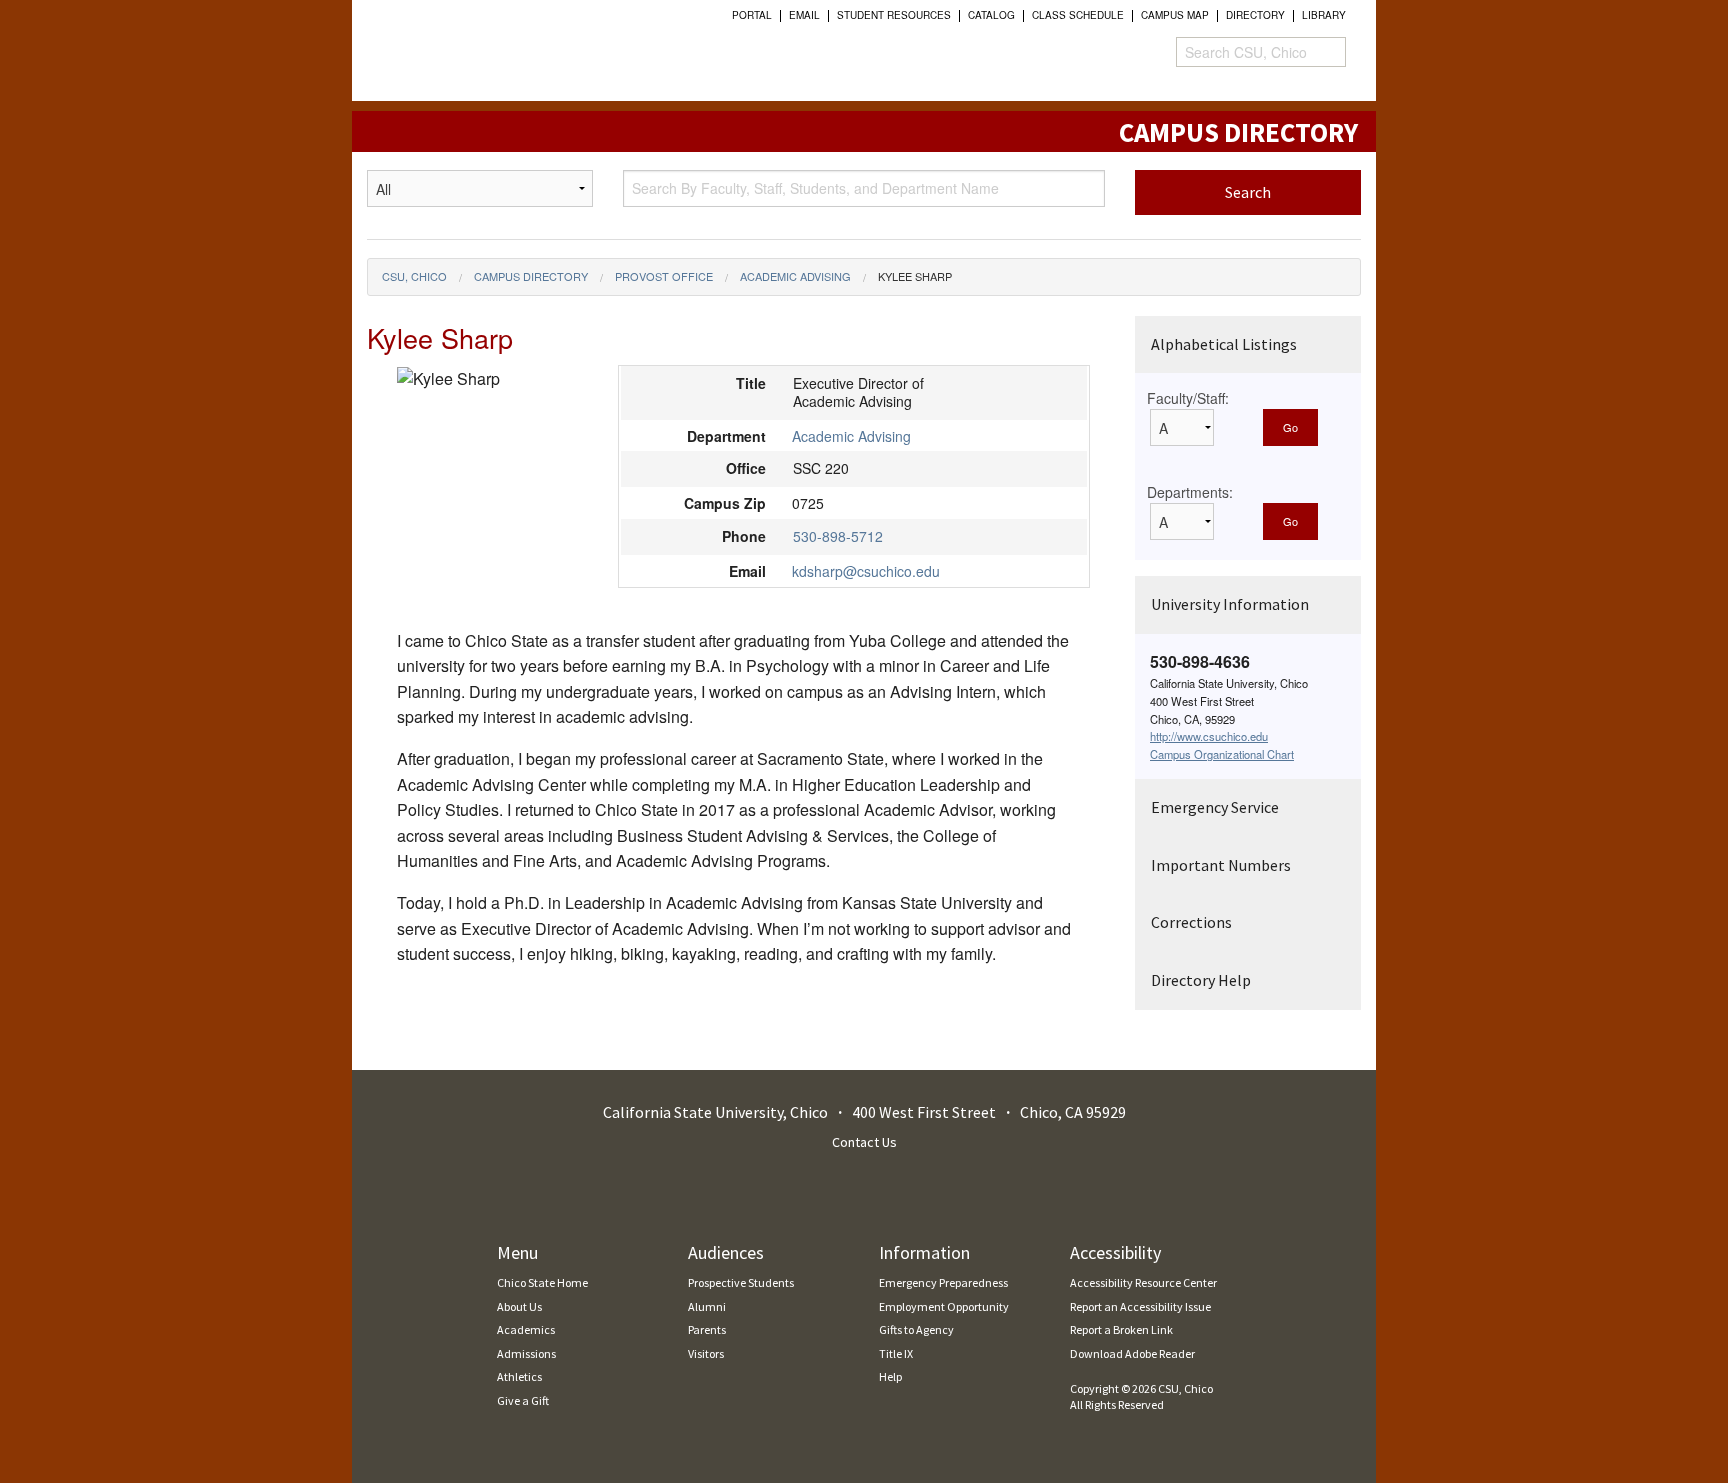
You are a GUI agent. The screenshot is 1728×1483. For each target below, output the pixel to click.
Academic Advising (795, 276)
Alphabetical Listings (1224, 344)
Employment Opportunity (944, 1306)
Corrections (1191, 922)
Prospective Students (741, 1282)
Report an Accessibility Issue (1140, 1306)
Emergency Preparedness (943, 1282)
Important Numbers (1221, 865)
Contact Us (864, 1142)
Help (890, 1376)
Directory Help (1201, 980)
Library (1324, 15)
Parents (707, 1329)
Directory (1255, 15)
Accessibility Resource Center (1143, 1282)
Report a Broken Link (1121, 1329)
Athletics (519, 1376)
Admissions (526, 1353)
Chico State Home (542, 1282)
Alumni (707, 1306)
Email (804, 15)
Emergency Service (1215, 807)
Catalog (991, 15)
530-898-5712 (838, 536)
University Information (1230, 604)
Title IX (896, 1353)
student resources (894, 15)
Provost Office (664, 276)
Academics (526, 1329)
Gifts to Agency (916, 1329)
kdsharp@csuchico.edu (866, 571)
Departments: (1190, 492)
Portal (752, 15)
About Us (519, 1306)
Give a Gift (523, 1400)
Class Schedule (1078, 15)
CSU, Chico (414, 276)
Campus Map (1175, 15)
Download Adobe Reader (1132, 1353)
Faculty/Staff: (1188, 398)
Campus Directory (531, 276)
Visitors (706, 1353)
